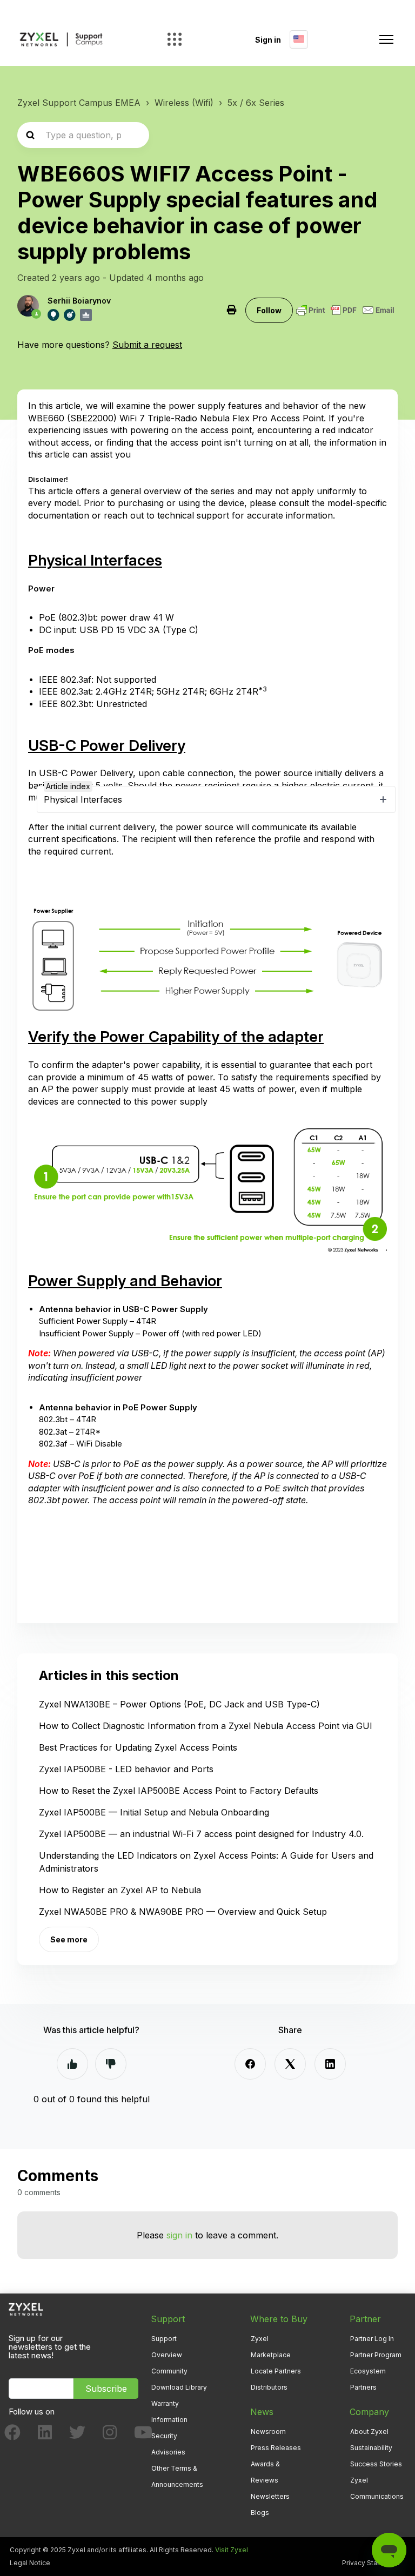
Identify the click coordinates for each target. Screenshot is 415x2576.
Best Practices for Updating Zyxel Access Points (138, 1747)
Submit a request (147, 345)
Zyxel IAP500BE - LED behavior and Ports (126, 1769)
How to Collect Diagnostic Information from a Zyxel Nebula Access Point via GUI (206, 1726)
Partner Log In (372, 2339)
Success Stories (376, 2464)
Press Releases (276, 2448)
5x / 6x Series (256, 103)
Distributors (269, 2387)
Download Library (179, 2387)
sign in (179, 2235)
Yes (72, 2064)
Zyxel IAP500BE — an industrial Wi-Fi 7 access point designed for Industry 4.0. (201, 1834)
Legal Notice (30, 2563)
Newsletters (270, 2496)
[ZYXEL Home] (26, 2308)
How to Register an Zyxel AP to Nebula (120, 1890)
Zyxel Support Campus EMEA (79, 103)
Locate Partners (276, 2371)
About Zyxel (369, 2432)
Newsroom (268, 2432)
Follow (269, 310)
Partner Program (376, 2355)
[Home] (61, 40)
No (111, 2064)
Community (169, 2371)
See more (69, 1939)
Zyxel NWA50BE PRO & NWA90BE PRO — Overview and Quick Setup (183, 1912)
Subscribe (106, 2389)
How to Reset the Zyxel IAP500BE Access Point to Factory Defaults (179, 1791)
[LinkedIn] (330, 2064)
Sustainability (371, 2448)
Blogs (260, 2513)
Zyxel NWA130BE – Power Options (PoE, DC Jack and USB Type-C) (179, 1704)
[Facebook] (250, 2064)
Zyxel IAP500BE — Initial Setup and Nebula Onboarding (154, 1812)
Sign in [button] (268, 40)
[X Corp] (290, 2064)
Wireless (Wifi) (184, 103)
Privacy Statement (371, 2563)
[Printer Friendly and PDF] (345, 310)
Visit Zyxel (232, 2550)
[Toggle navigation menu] (386, 39)
